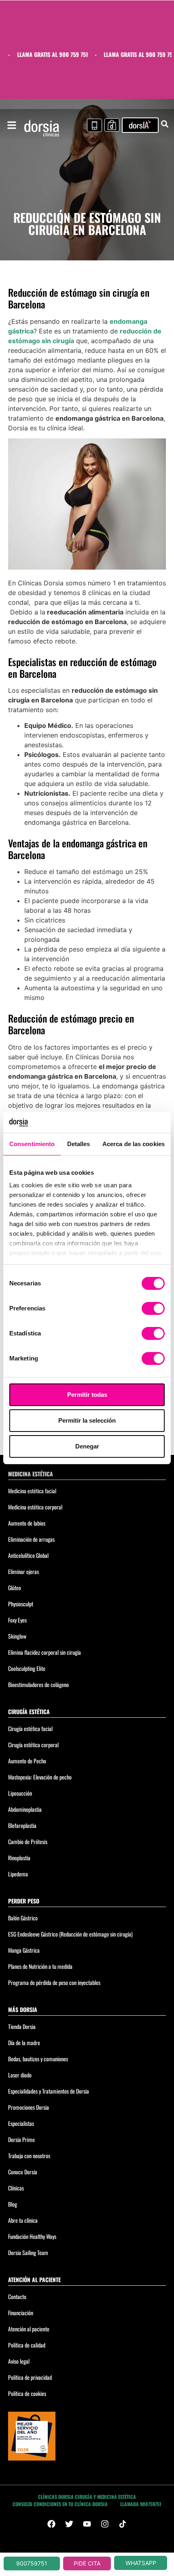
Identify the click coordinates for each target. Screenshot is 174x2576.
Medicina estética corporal (35, 1507)
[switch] (153, 1308)
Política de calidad (27, 2345)
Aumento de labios (27, 1523)
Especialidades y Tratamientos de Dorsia (49, 2091)
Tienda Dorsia (22, 2026)
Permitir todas (87, 1395)
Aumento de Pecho (27, 1761)
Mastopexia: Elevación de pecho (40, 1777)
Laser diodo (20, 2075)
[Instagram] (105, 2524)
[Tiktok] (123, 2524)
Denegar (87, 1446)
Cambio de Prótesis (28, 1841)
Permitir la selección (87, 1420)
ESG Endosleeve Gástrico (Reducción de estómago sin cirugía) (70, 1934)
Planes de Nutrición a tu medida (40, 1966)
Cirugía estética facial (30, 1728)
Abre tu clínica (23, 2220)
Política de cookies (27, 2393)
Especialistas (21, 2123)
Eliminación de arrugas (31, 1539)
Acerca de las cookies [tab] (134, 1144)
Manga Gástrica (24, 1950)
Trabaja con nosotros (29, 2156)
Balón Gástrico (23, 1918)
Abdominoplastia (25, 1809)
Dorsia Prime (21, 2139)
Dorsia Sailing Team (28, 2252)
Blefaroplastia (22, 1825)
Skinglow (17, 1636)
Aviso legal (19, 2361)
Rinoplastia (19, 1858)
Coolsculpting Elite (27, 1668)
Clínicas (16, 2188)
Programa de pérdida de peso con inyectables (54, 1982)
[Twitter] (69, 2524)
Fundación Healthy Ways (32, 2236)
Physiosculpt (21, 1604)
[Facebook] (51, 2524)
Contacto (17, 2296)
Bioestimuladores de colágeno (38, 1684)
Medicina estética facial (32, 1491)
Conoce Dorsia (23, 2172)
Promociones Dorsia (29, 2107)
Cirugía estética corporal (33, 1745)
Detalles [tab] (79, 1144)
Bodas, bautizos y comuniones (38, 2059)
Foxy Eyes (17, 1620)
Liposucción (20, 1793)
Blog (13, 2204)
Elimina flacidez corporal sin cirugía (45, 1652)
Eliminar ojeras (23, 1571)
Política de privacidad (30, 2377)
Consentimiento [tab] (32, 1144)
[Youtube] (87, 2524)
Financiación (21, 2313)
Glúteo (15, 1588)
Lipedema (18, 1874)
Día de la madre (24, 2043)
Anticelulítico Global (28, 1555)
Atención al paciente (29, 2329)
